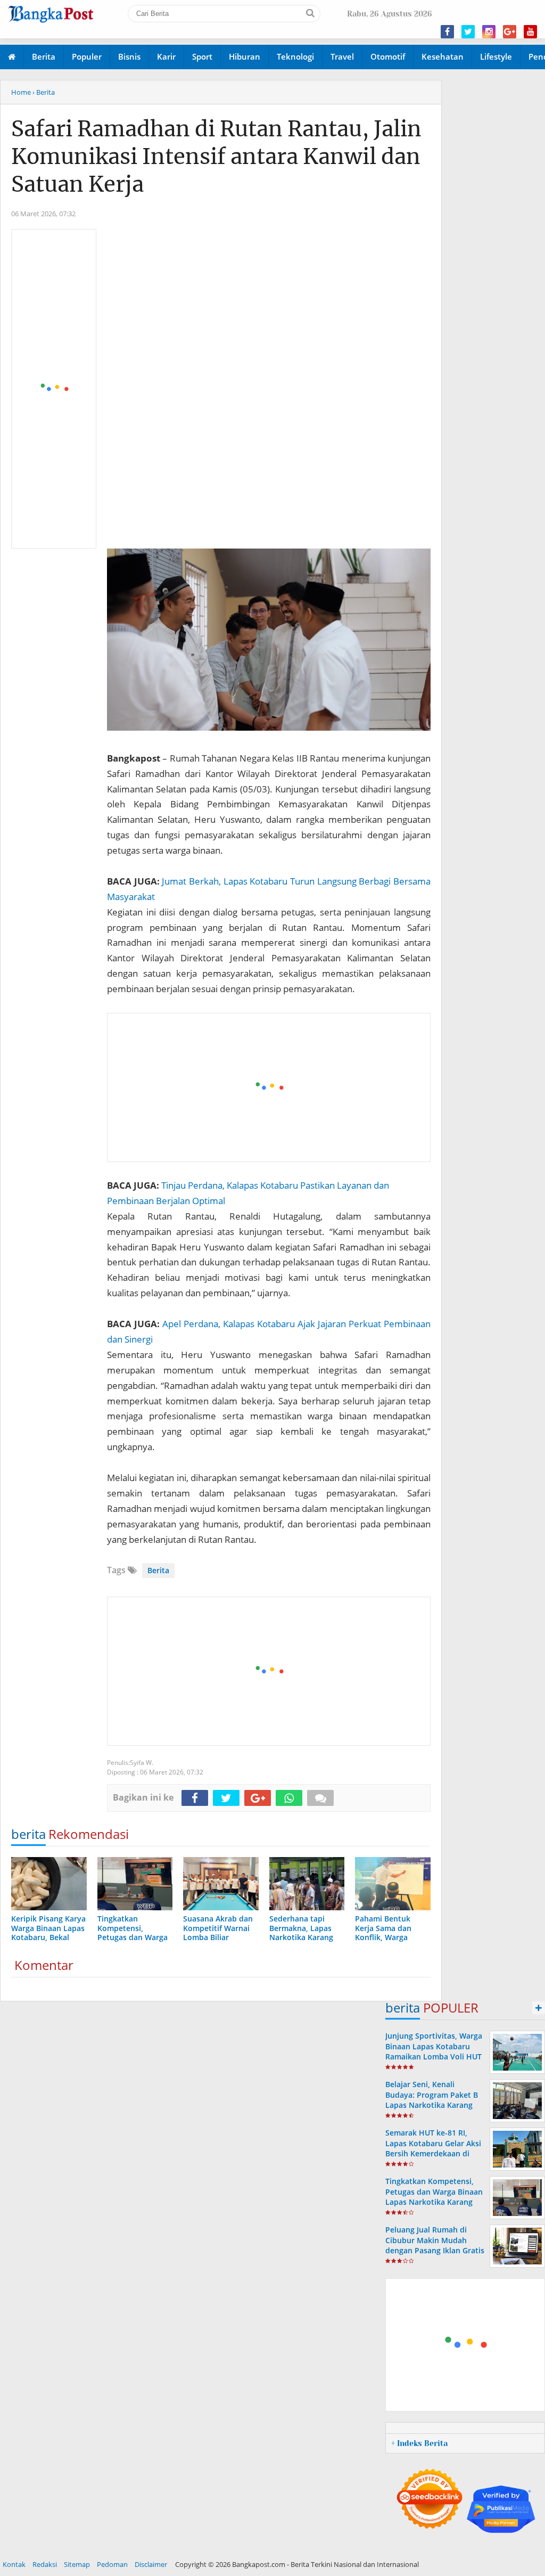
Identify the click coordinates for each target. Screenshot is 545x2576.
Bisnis (129, 56)
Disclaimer (151, 2564)
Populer (87, 56)
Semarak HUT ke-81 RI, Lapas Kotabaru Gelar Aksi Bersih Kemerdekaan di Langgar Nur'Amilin (433, 2148)
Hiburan (245, 56)
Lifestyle (496, 56)
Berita (44, 56)
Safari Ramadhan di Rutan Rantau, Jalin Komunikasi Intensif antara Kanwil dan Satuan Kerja (216, 157)
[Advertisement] (54, 389)
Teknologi (295, 56)
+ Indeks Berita (419, 2443)
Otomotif (388, 56)
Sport (202, 56)
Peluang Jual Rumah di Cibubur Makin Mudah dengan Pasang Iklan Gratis (435, 2240)
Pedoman (112, 2564)
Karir (166, 56)
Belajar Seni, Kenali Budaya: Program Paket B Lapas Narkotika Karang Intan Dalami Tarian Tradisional (432, 2105)
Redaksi (45, 2564)
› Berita (44, 92)
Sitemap (77, 2564)
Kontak (14, 2564)
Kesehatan (443, 56)
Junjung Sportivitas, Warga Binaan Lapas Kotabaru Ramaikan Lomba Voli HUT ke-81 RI (434, 2051)
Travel (342, 56)
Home (21, 92)
